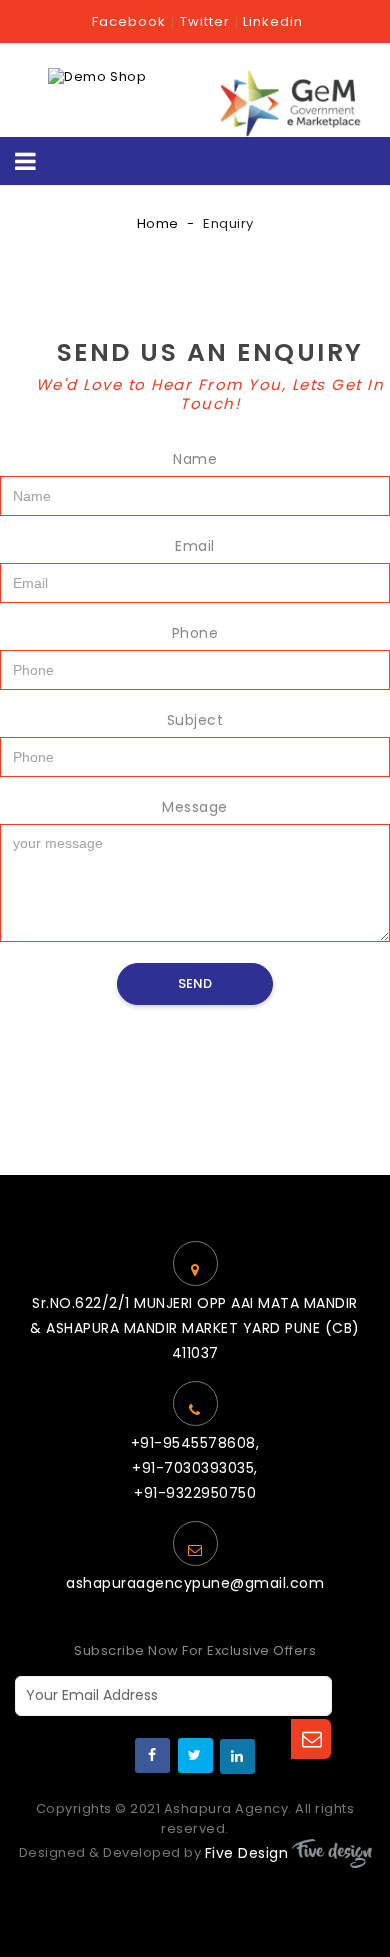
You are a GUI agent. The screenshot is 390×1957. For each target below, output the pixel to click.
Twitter (205, 21)
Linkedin (273, 21)
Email (195, 546)
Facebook (129, 21)
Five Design (247, 1853)
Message (195, 807)
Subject (195, 720)
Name (195, 459)
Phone (195, 633)
